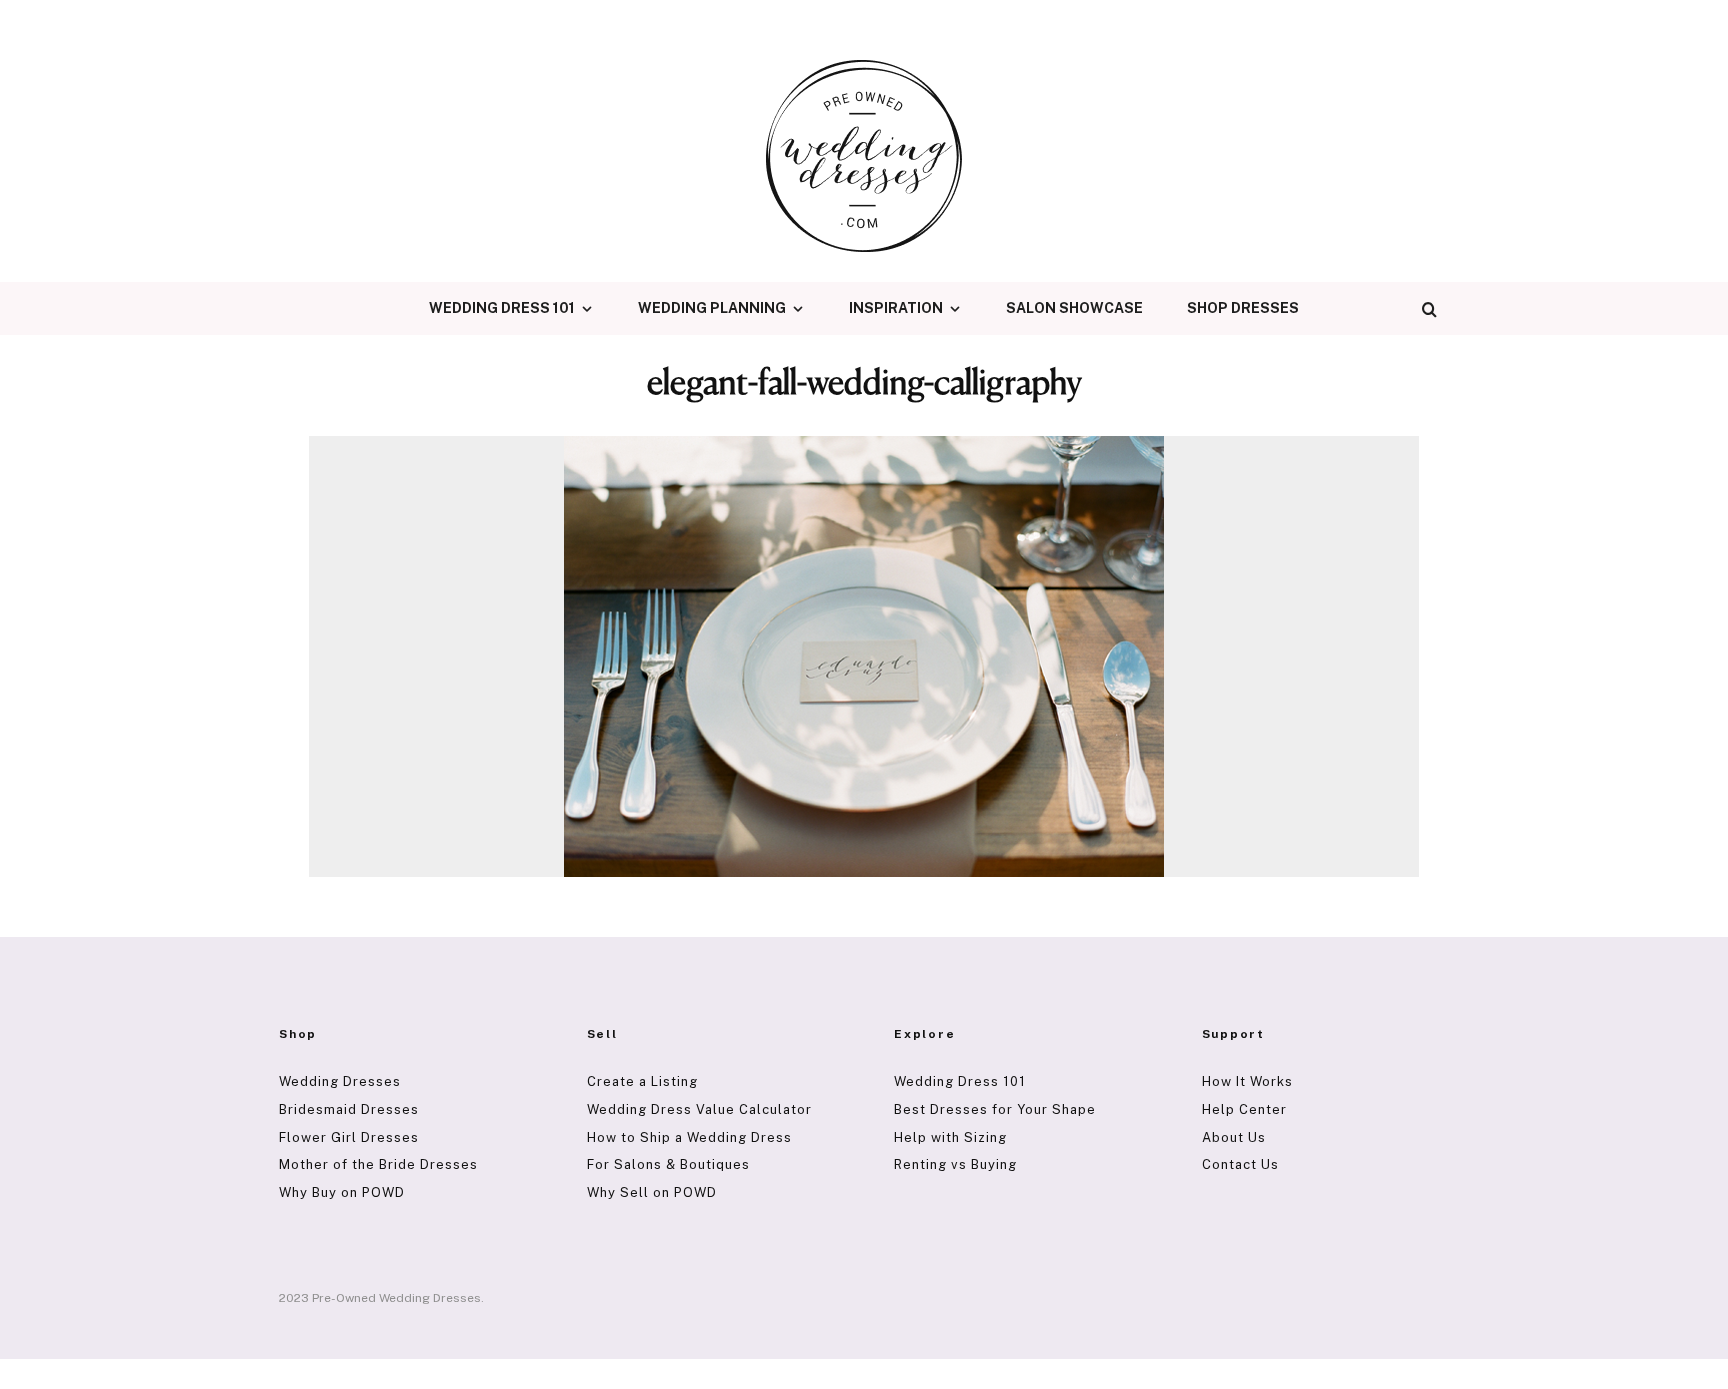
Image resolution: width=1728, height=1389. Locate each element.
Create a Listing (642, 1081)
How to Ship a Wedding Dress (689, 1137)
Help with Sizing (950, 1137)
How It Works (1247, 1081)
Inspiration (896, 308)
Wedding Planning (712, 308)
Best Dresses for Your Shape (995, 1109)
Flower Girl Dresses (349, 1137)
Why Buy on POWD (342, 1192)
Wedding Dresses (340, 1081)
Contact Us (1240, 1164)
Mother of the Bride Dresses (378, 1164)
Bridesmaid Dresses (349, 1109)
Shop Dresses (1243, 308)
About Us (1234, 1137)
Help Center (1244, 1109)
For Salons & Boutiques (668, 1164)
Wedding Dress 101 (502, 308)
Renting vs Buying (955, 1164)
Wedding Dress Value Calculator (699, 1109)
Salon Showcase (1074, 308)
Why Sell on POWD (652, 1192)
